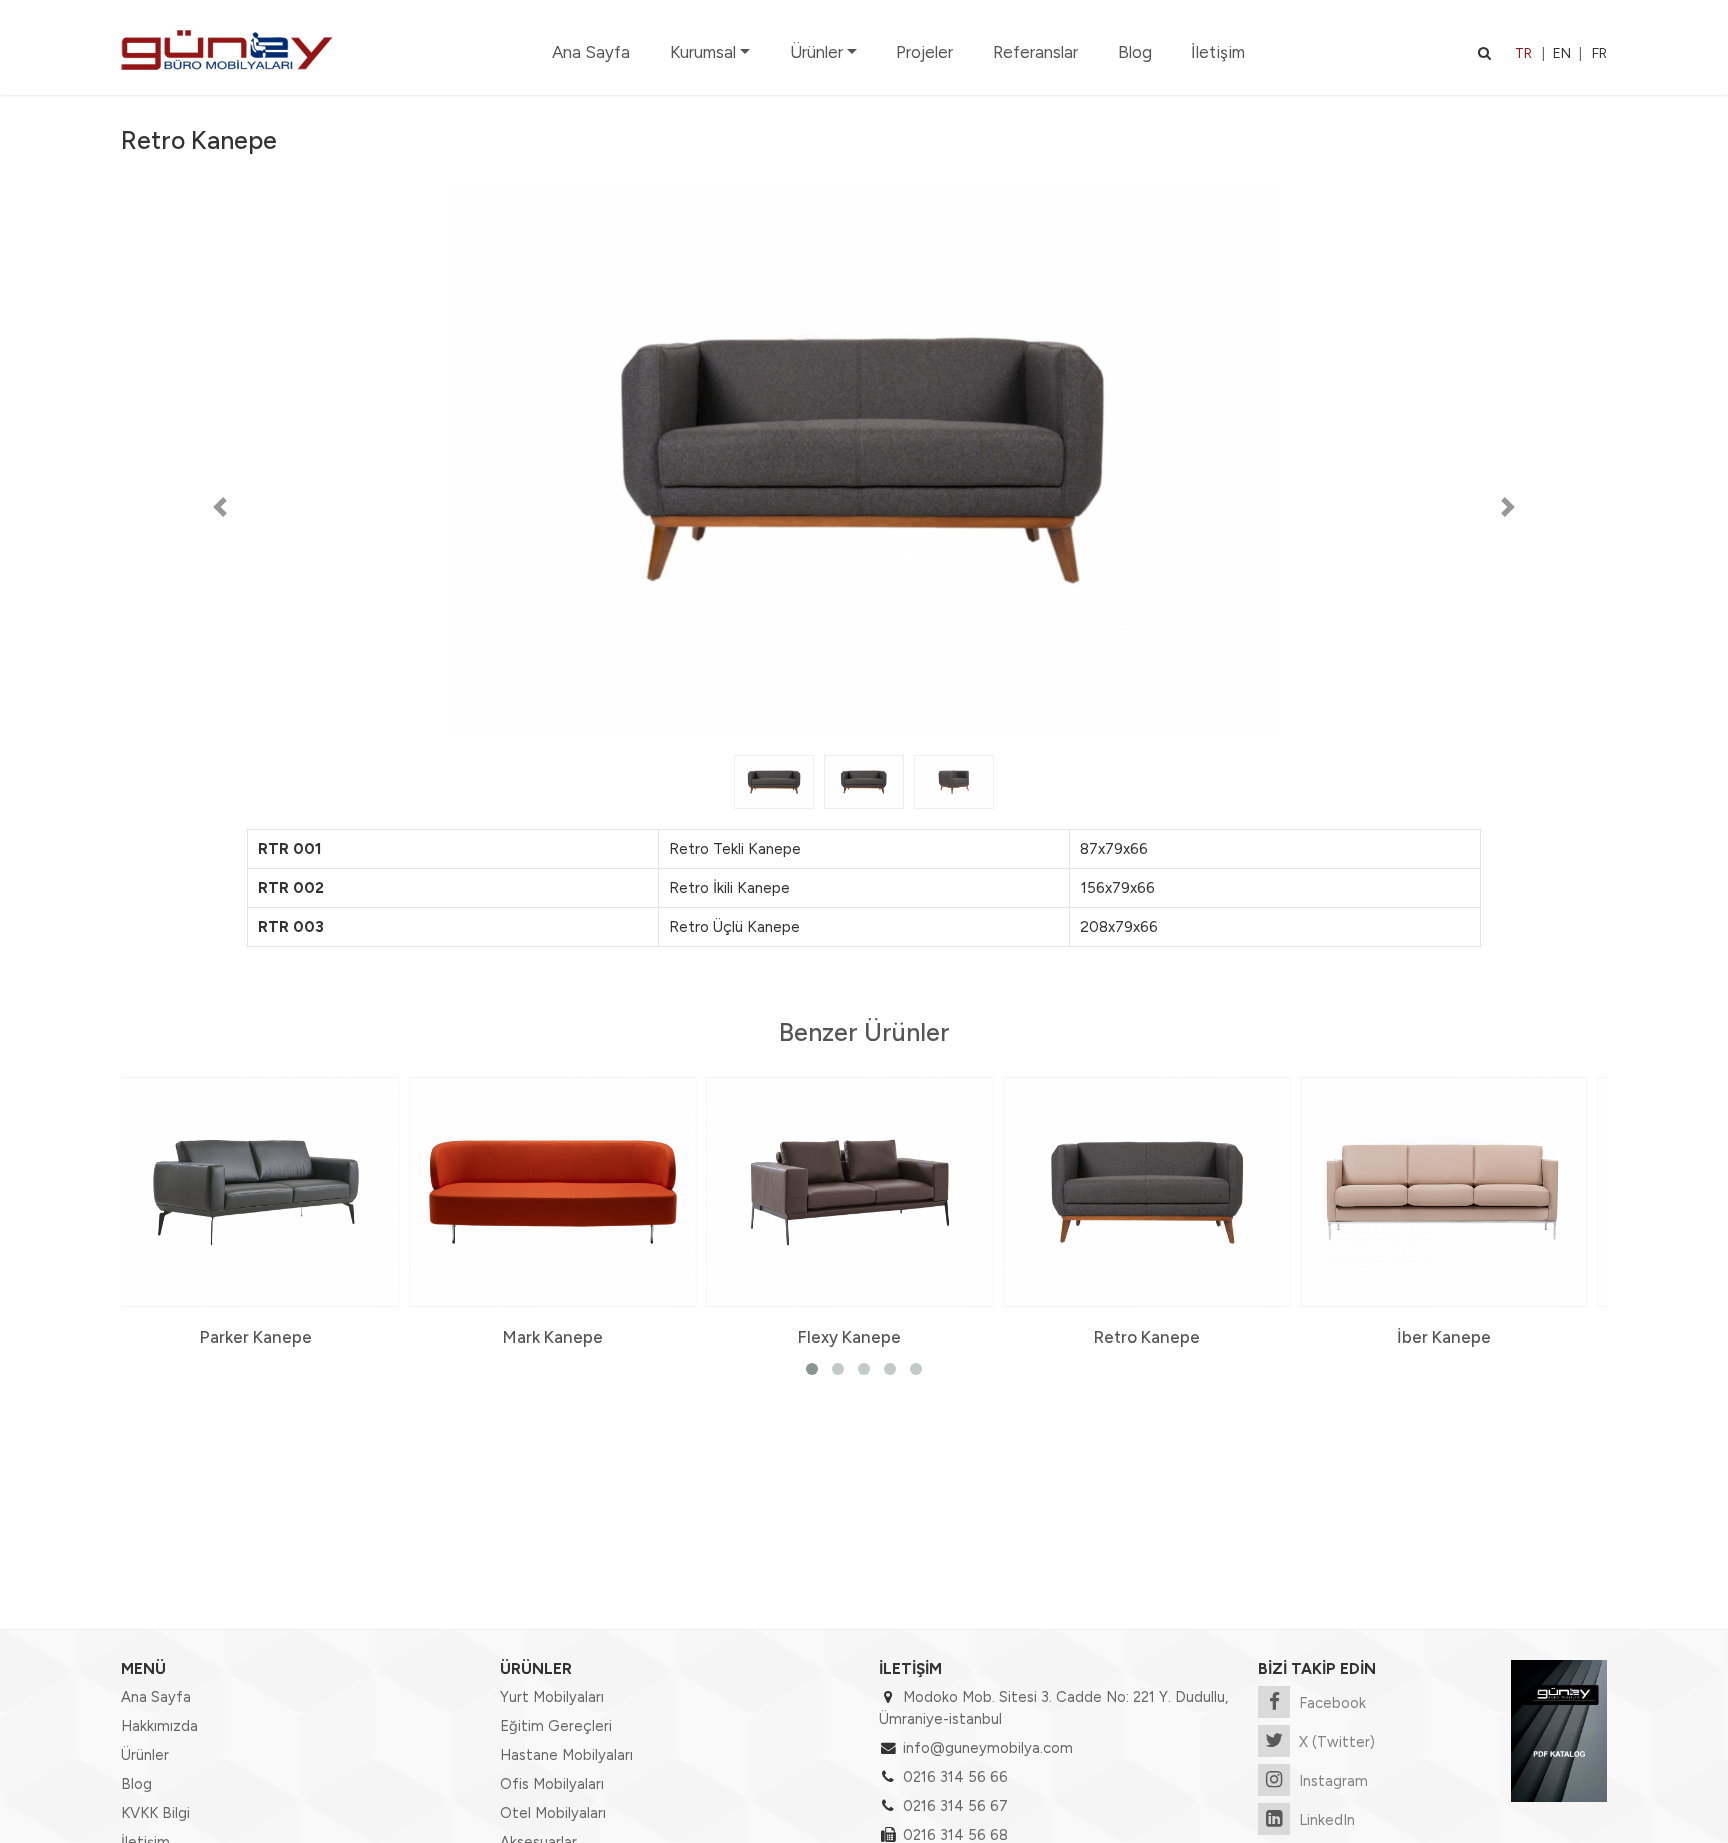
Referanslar (1035, 52)
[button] (219, 507)
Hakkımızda (159, 1726)
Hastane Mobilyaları (566, 1755)
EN (1562, 53)
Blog (1135, 52)
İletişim (1218, 52)
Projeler (924, 52)
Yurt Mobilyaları (552, 1697)
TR (1523, 53)
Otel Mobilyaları (553, 1813)
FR (1599, 53)
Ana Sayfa (591, 52)
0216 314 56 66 (955, 1777)
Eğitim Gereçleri (556, 1726)
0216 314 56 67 (955, 1806)
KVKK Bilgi (155, 1813)
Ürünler (816, 52)
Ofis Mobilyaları (552, 1784)
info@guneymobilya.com (988, 1748)
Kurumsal (703, 52)
